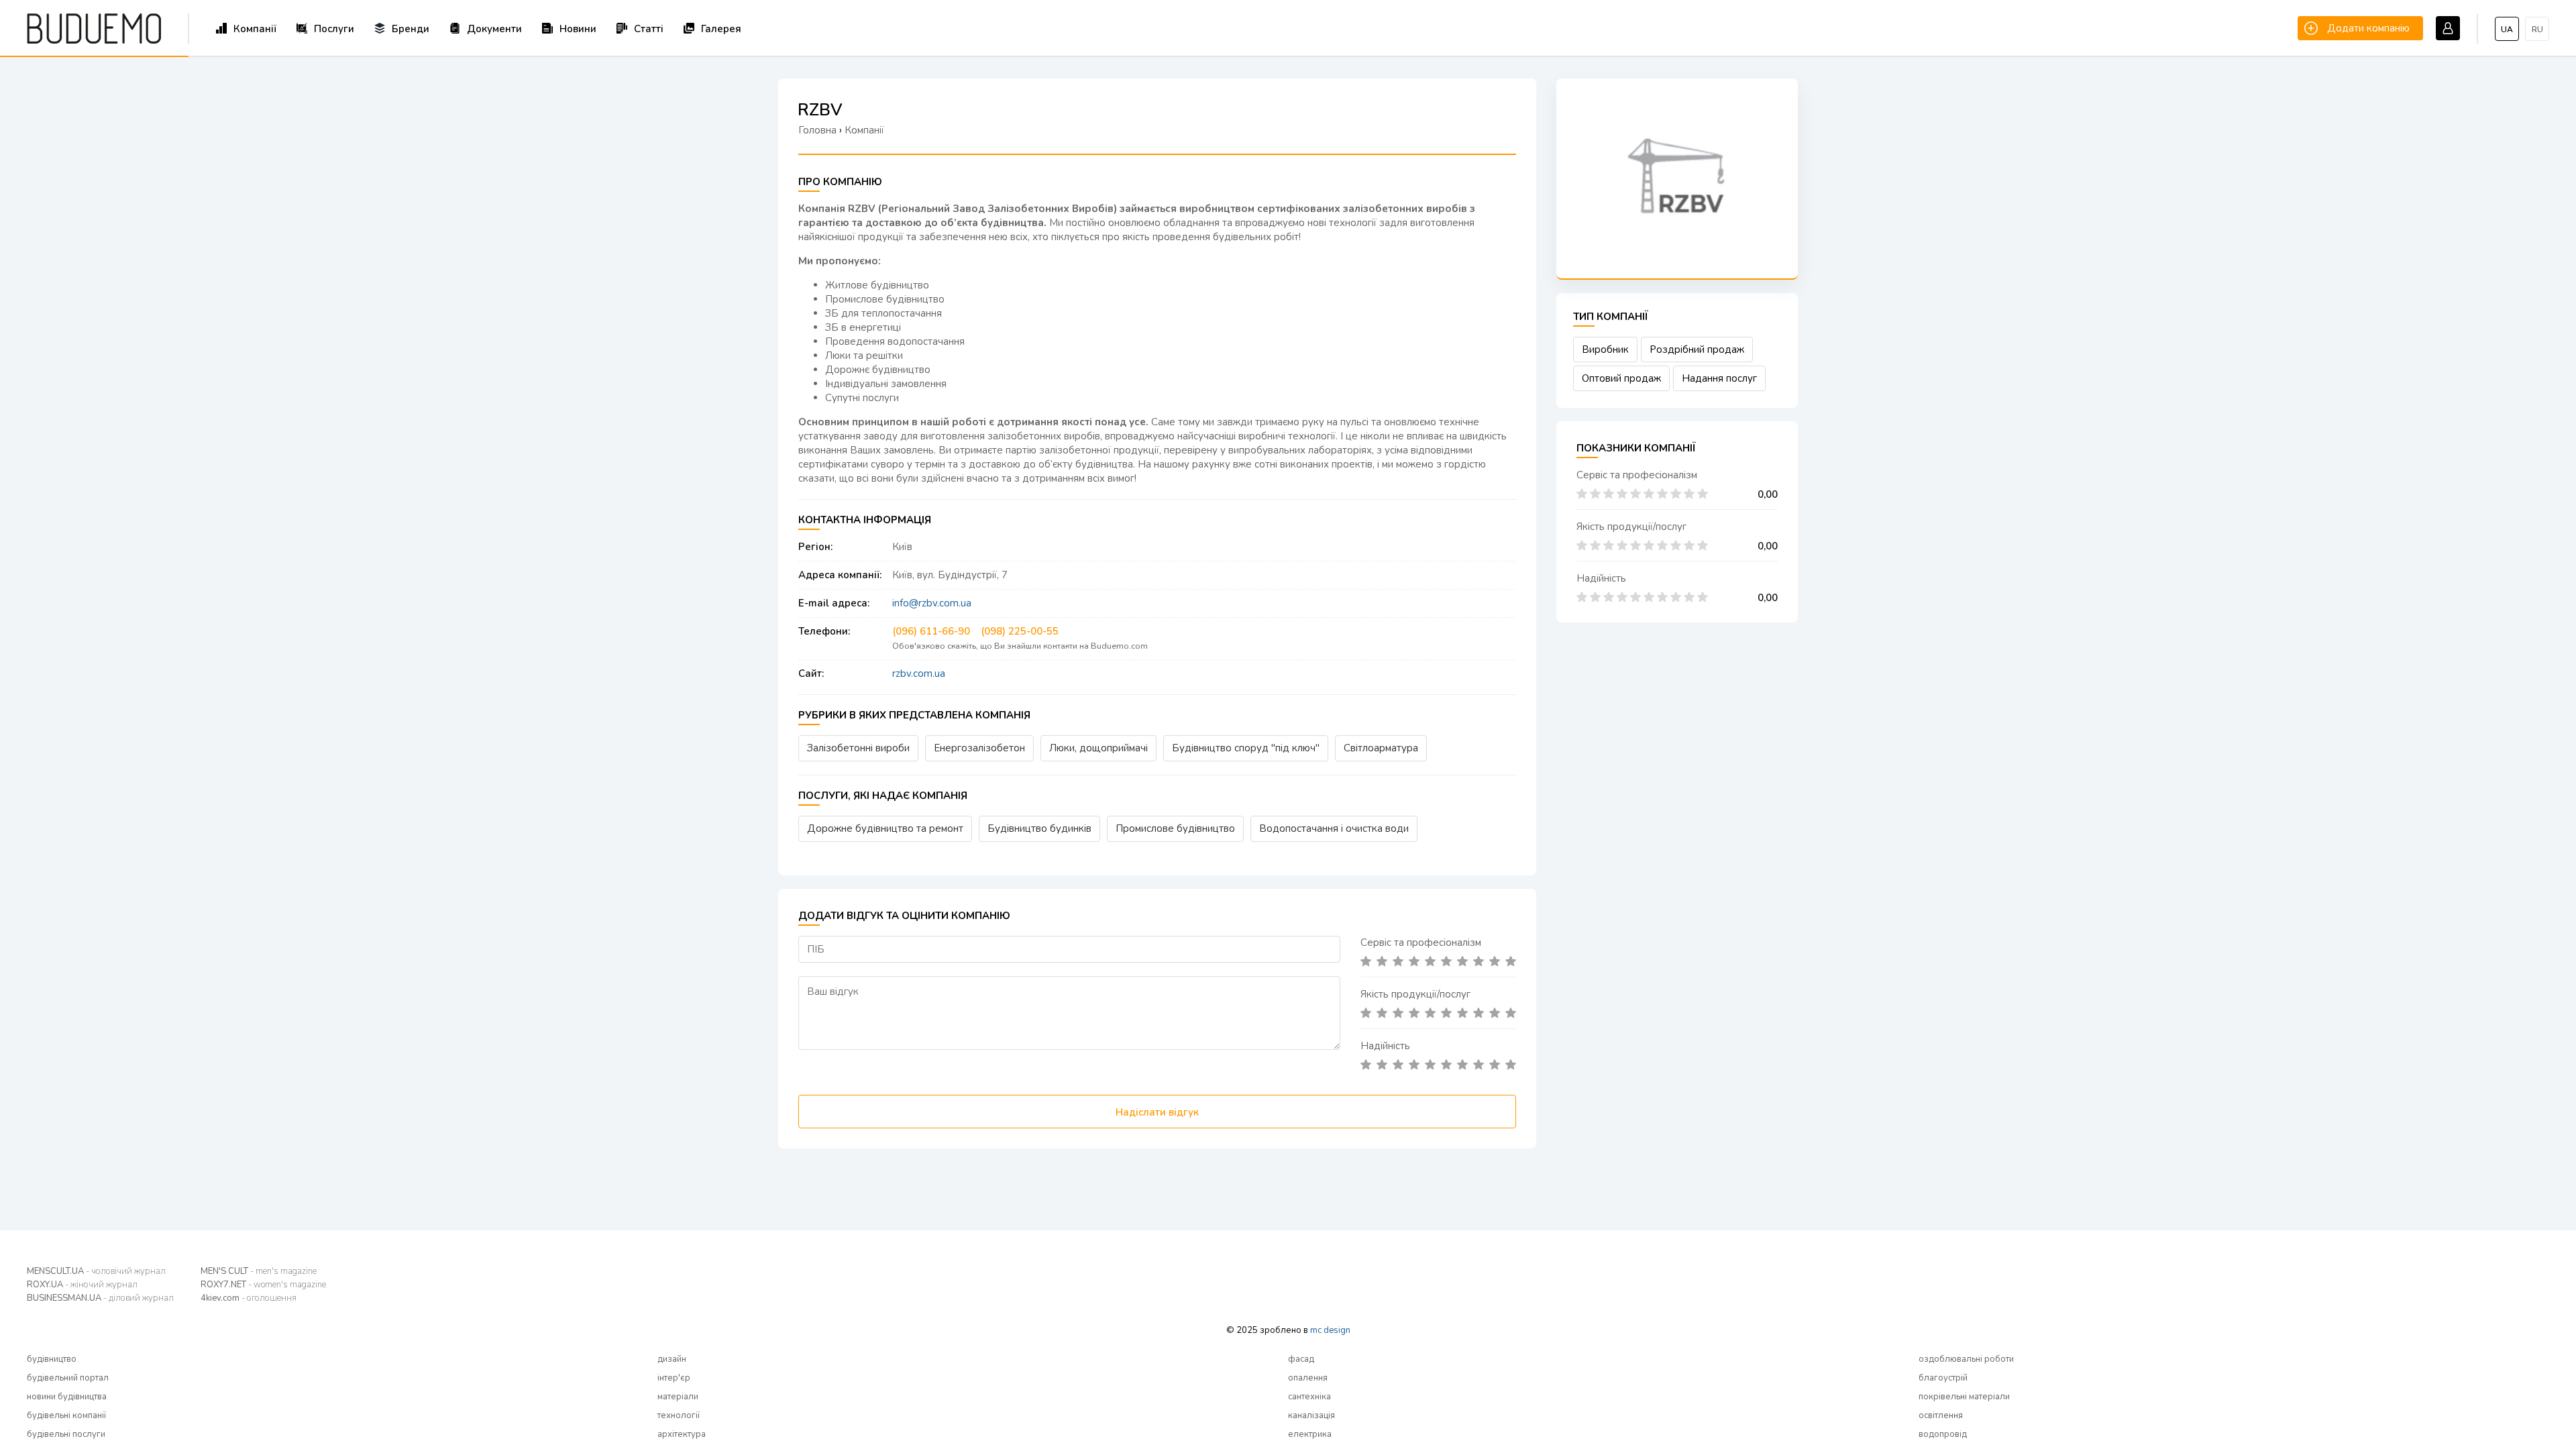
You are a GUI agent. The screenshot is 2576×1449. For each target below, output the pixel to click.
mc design (1330, 1330)
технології (679, 1415)
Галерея (721, 29)
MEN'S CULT (259, 1271)
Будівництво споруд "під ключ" (1246, 748)
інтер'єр (674, 1378)
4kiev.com (249, 1298)
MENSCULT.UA (96, 1271)
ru (2537, 30)
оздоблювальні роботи (1966, 1359)
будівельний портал (68, 1378)
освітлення (1941, 1415)
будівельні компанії (66, 1415)
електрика (1310, 1434)
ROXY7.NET (263, 1285)
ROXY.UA (82, 1285)
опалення (1308, 1378)
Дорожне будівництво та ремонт (885, 828)
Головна (817, 130)
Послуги (334, 29)
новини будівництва (67, 1397)
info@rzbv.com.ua (932, 603)
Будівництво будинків (1039, 828)
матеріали (678, 1397)
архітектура (682, 1434)
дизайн (672, 1359)
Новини (578, 29)
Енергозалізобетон (979, 748)
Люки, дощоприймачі (1098, 748)
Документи (494, 29)
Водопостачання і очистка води (1334, 828)
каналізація (1311, 1415)
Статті (649, 29)
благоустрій (1943, 1378)
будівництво (52, 1359)
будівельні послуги (66, 1434)
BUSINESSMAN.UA (100, 1298)
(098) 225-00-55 (1020, 631)
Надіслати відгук (1157, 1112)
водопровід (1943, 1434)
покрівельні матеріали (1964, 1397)
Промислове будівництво (1175, 828)
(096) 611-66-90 (931, 631)
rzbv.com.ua (919, 674)
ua (2507, 30)
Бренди (411, 29)
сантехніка (1309, 1397)
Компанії (255, 29)
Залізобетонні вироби (858, 748)
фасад (1301, 1359)
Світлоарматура (1381, 748)
